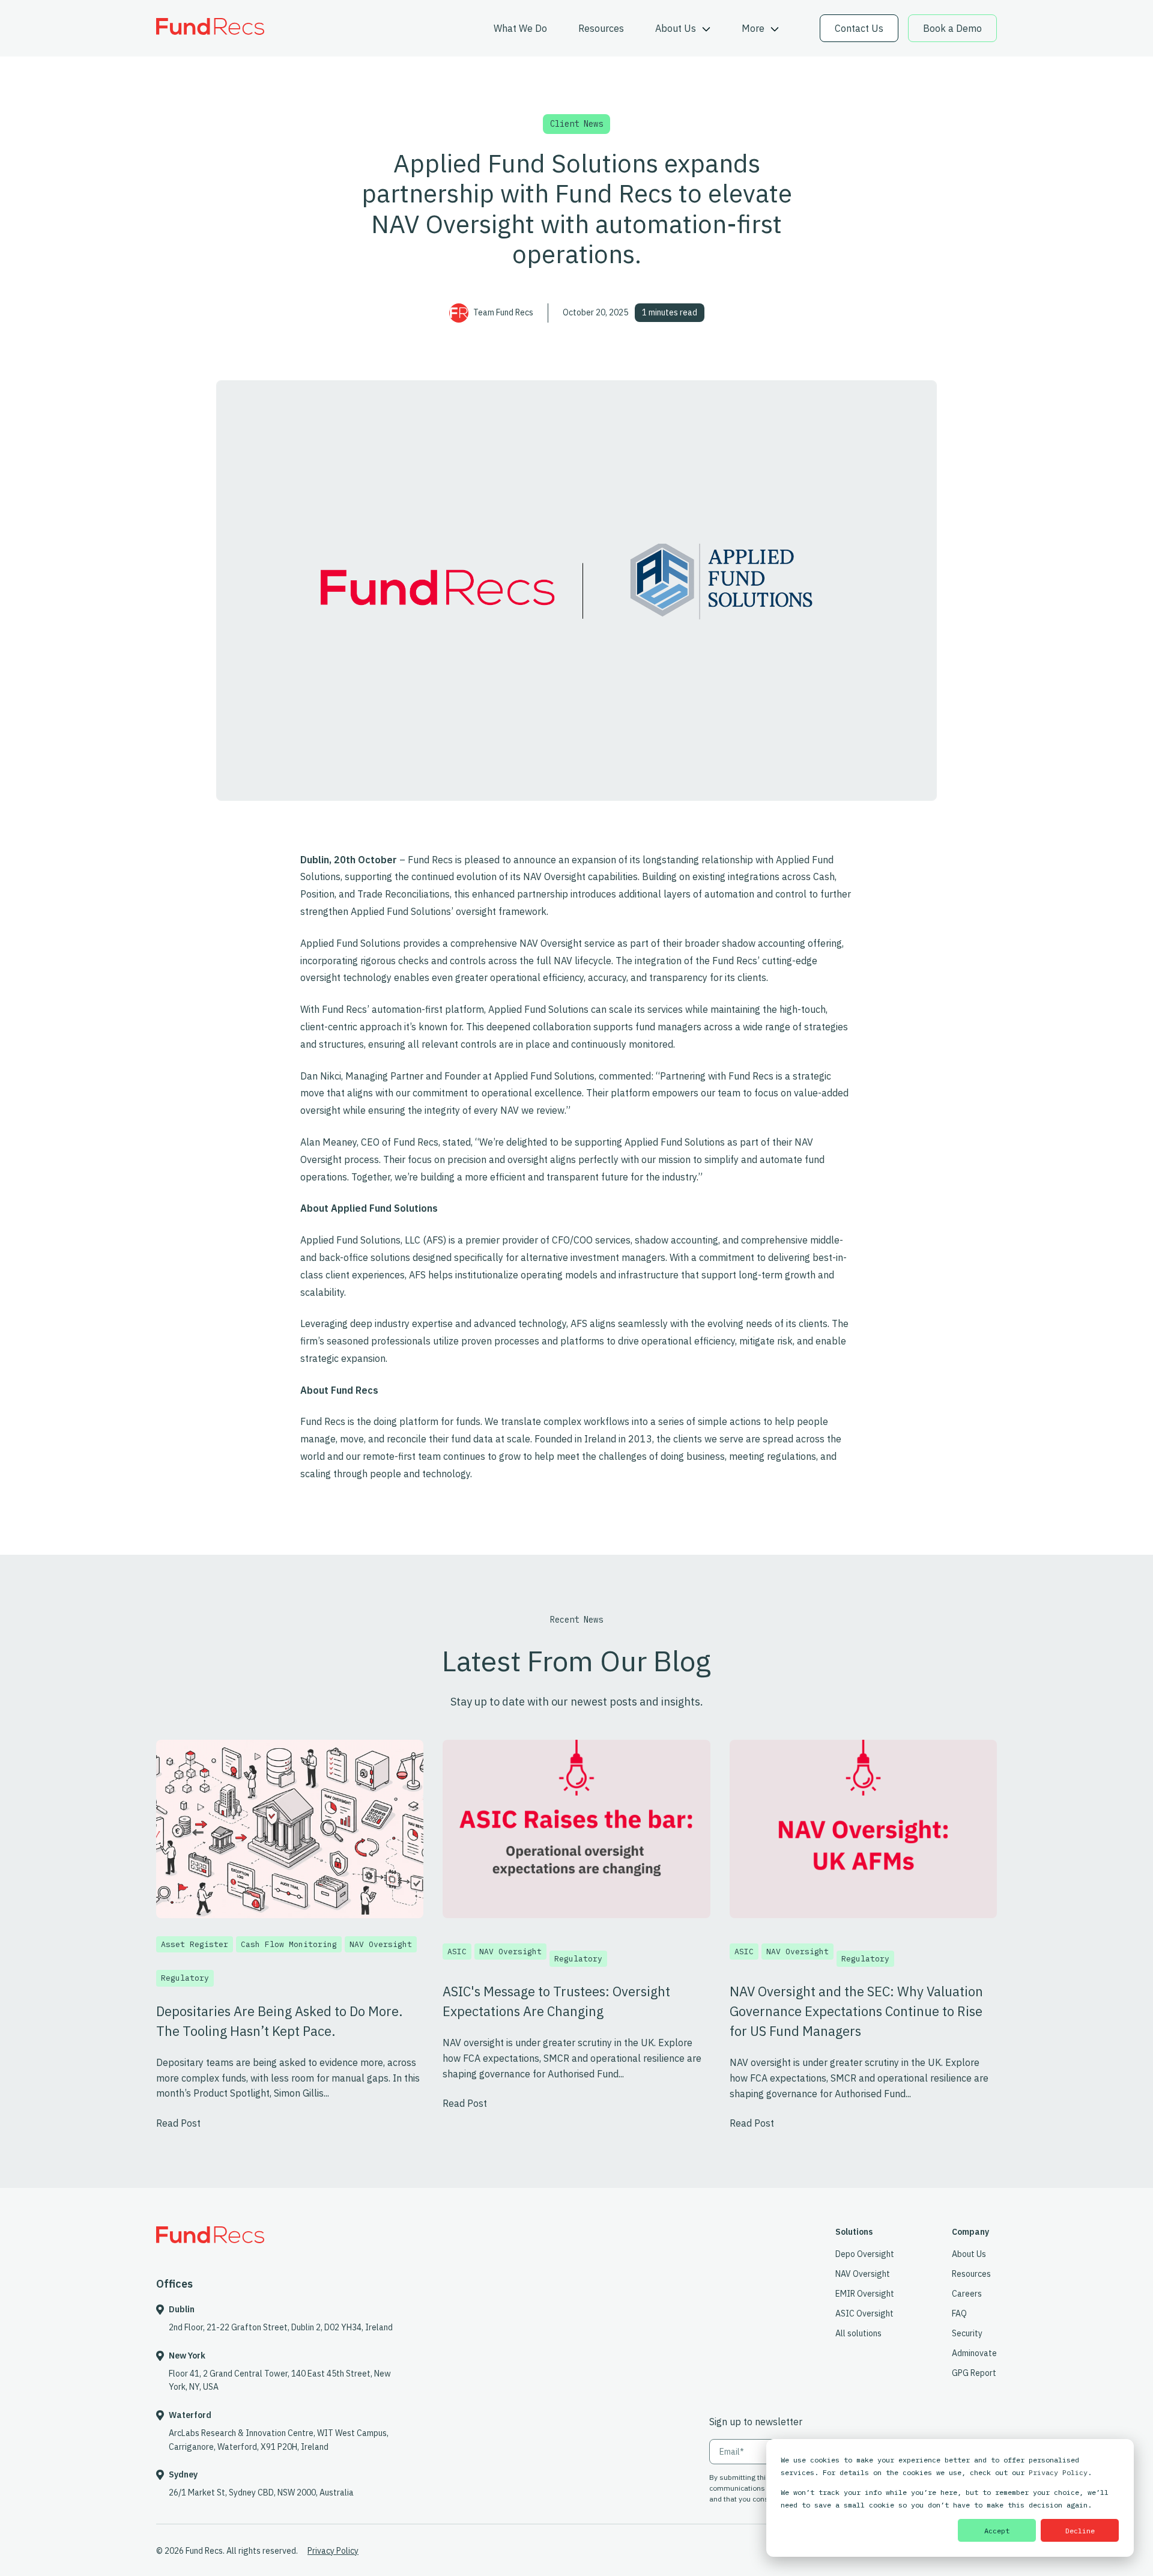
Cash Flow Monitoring (289, 1944)
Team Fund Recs (503, 312)
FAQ (959, 2313)
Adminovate (974, 2353)
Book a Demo (952, 28)
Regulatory (185, 1978)
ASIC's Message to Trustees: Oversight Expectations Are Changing (556, 2001)
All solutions (858, 2333)
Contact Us (859, 28)
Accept (997, 2531)
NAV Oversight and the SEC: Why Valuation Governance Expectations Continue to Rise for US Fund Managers (856, 2011)
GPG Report (974, 2373)
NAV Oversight (381, 1944)
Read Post (178, 2123)
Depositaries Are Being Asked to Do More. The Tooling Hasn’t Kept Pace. (280, 2021)
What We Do (520, 28)
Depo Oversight (865, 2254)
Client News (576, 124)
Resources (601, 28)
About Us (677, 28)
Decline (1080, 2531)
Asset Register (195, 1944)
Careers (967, 2294)
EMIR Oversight (865, 2294)
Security (967, 2333)
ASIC (457, 1952)
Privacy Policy (1058, 2472)
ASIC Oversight (864, 2313)
